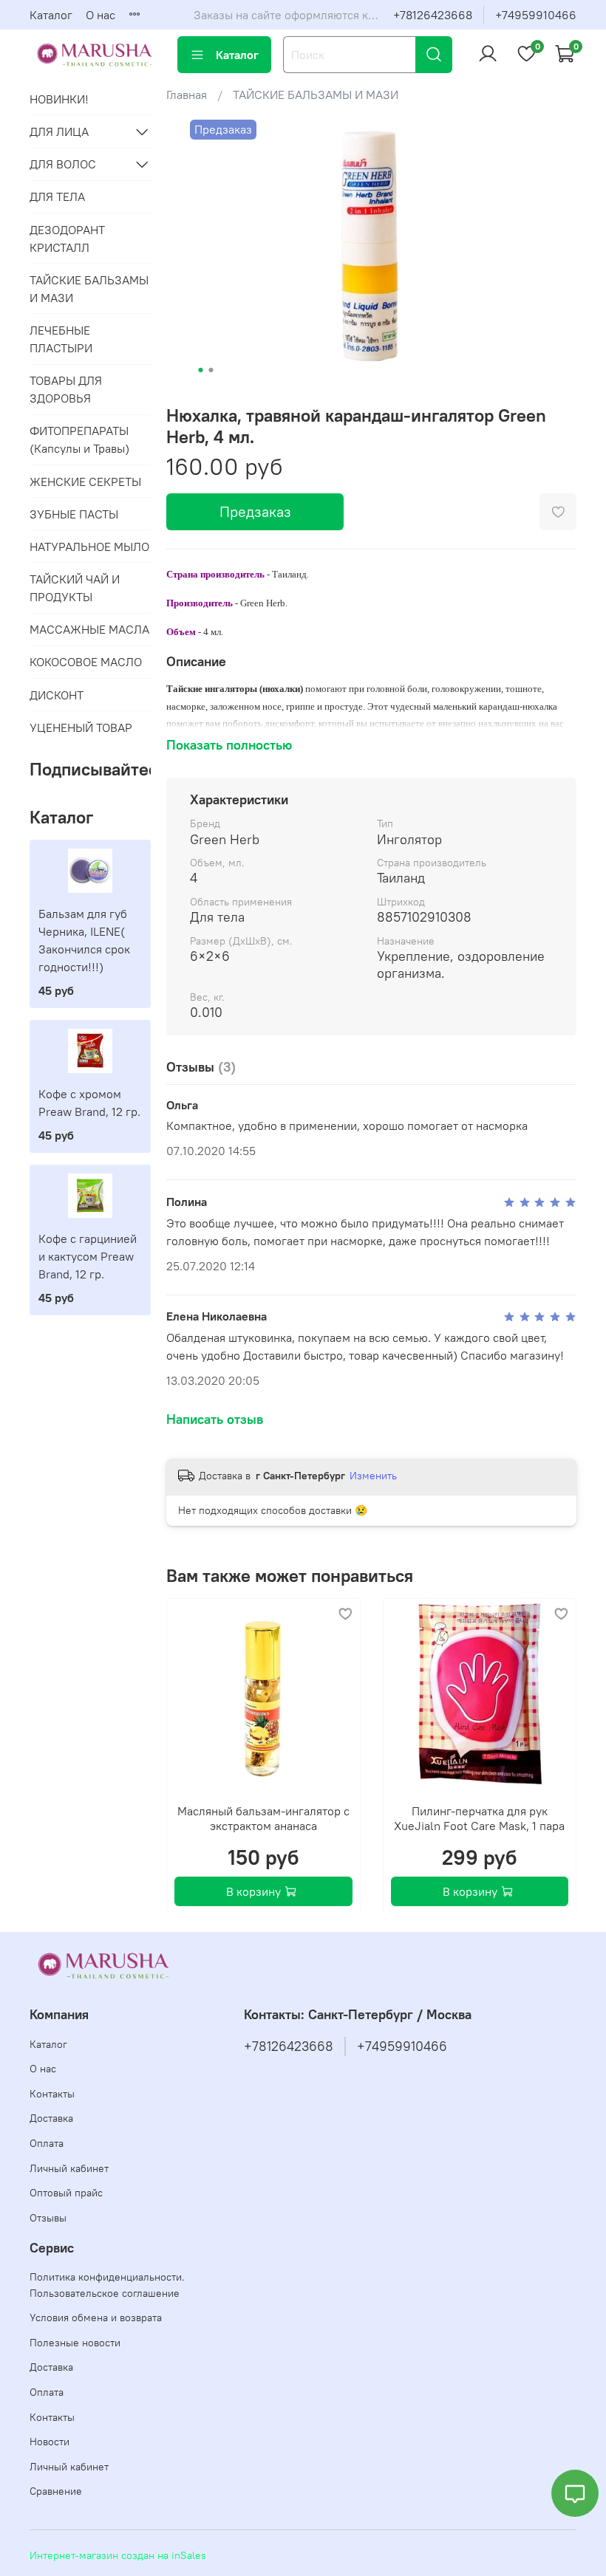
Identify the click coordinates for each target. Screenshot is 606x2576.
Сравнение (56, 2491)
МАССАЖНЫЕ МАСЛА (89, 629)
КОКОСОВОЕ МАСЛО (86, 662)
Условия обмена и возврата (96, 2318)
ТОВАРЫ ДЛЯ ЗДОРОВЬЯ (66, 389)
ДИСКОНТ (57, 695)
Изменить (373, 1476)
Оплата (47, 2143)
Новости (50, 2442)
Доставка (51, 2118)
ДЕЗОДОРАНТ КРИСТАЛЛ (67, 239)
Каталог (51, 15)
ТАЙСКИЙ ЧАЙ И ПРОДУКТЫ (75, 588)
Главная (187, 95)
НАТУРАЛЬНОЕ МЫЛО (89, 547)
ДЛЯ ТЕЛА (57, 196)
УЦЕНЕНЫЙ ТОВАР (81, 727)
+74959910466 (536, 15)
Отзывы (48, 2218)
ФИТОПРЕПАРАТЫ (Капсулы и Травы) (79, 439)
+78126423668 (433, 15)
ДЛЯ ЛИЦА (59, 131)
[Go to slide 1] (201, 370)
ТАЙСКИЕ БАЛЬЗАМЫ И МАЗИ (316, 95)
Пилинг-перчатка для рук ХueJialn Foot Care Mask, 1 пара (479, 1818)
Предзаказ (255, 511)
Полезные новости (75, 2343)
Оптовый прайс (66, 2193)
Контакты (52, 2094)
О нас (101, 15)
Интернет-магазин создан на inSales (118, 2555)
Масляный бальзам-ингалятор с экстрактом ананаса (263, 1818)
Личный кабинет (69, 2168)
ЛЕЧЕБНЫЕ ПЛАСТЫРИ (61, 339)
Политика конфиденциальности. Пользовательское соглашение (107, 2285)
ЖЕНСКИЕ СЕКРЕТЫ (85, 482)
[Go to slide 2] (211, 370)
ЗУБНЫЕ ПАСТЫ (74, 514)
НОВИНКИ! (59, 99)
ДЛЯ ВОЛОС (63, 164)
